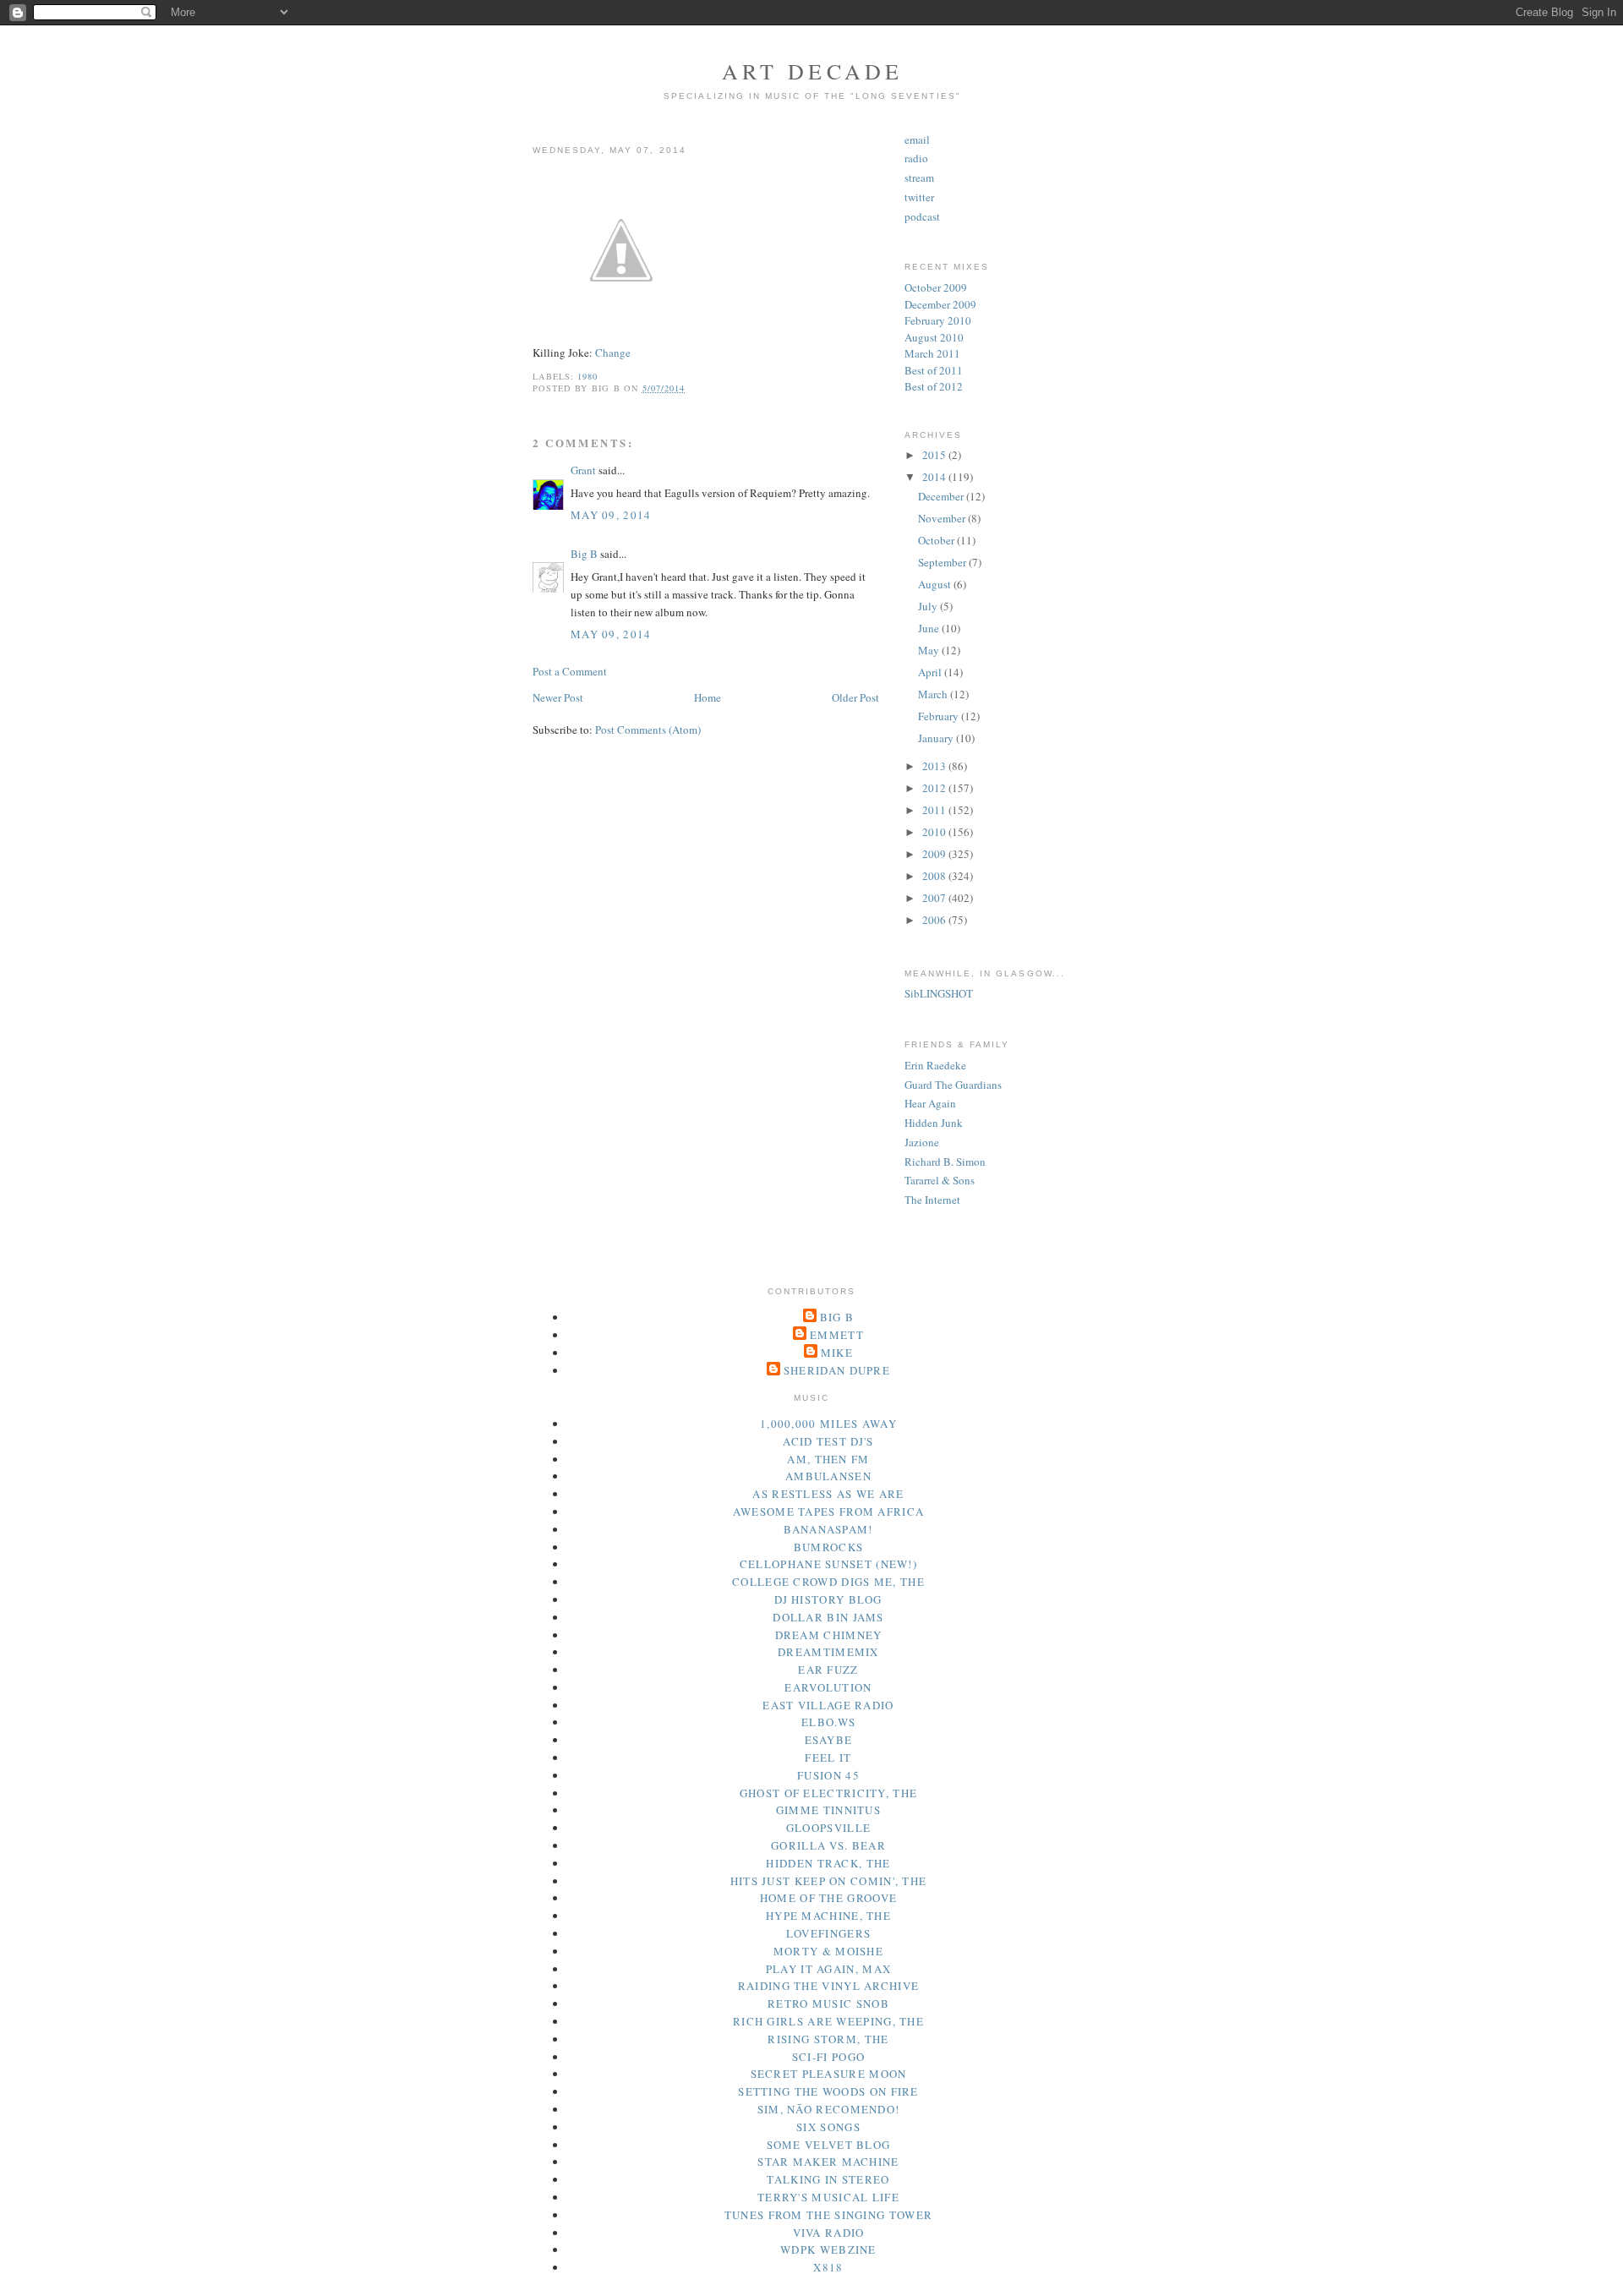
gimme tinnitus (828, 1810)
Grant (583, 470)
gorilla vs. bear (828, 1845)
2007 (935, 898)
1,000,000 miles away (828, 1424)
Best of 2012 (934, 386)
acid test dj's (828, 1441)
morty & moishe (828, 1951)
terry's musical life (828, 2197)
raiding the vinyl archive (829, 1986)
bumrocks (828, 1547)
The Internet (932, 1200)
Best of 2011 (934, 370)
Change (613, 353)
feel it (828, 1758)
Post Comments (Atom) (648, 730)
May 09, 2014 (611, 515)
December (942, 496)
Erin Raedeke (935, 1065)
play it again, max (828, 1969)
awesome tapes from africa (829, 1512)
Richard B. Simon (945, 1162)
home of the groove (828, 1898)
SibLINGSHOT (939, 993)
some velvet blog (829, 2145)
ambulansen (828, 1476)
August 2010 (934, 337)
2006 (935, 920)
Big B (584, 554)
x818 (828, 2267)
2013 (935, 766)
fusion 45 (828, 1775)
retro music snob (828, 2004)
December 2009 (940, 304)
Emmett (837, 1335)
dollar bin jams (828, 1617)
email (917, 139)
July (929, 606)
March (934, 694)
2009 (935, 854)
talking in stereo (828, 2179)
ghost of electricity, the (829, 1793)
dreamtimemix (828, 1652)
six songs (828, 2127)
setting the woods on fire (828, 2091)
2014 (935, 477)
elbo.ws (828, 1722)
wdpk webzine (828, 2250)
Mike (837, 1353)
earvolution (828, 1687)
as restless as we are (828, 1494)
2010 (935, 832)
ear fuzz (828, 1670)
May (930, 650)
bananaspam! (828, 1529)
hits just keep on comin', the (829, 1881)
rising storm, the (828, 2039)
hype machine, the (828, 1916)
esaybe (829, 1740)
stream (919, 178)
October (937, 540)
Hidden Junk (934, 1123)
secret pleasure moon (829, 2074)
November (943, 518)
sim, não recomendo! (829, 2109)
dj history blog (828, 1599)
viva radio (829, 2233)
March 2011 (932, 353)
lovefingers (828, 1933)
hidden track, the (828, 1863)
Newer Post (558, 697)
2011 (935, 810)
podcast (922, 216)
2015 (935, 455)
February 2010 (938, 320)
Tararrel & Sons (940, 1180)
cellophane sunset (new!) (828, 1564)
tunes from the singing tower (828, 2215)
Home (708, 697)
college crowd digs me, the (828, 1582)
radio (916, 158)
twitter (919, 197)
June (930, 628)
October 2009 (936, 287)
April (931, 672)
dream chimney (829, 1635)
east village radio (828, 1705)
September (943, 562)
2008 (935, 876)
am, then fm (828, 1459)
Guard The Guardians (953, 1085)
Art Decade (813, 71)
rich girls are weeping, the (828, 2021)
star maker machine (828, 2162)
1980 (587, 376)
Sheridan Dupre (837, 1370)
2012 (935, 788)
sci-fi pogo (828, 2057)
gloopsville (828, 1828)
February (940, 716)
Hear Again (930, 1103)
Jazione (922, 1142)
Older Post (855, 697)
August (936, 584)
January (937, 738)
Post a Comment (570, 671)
